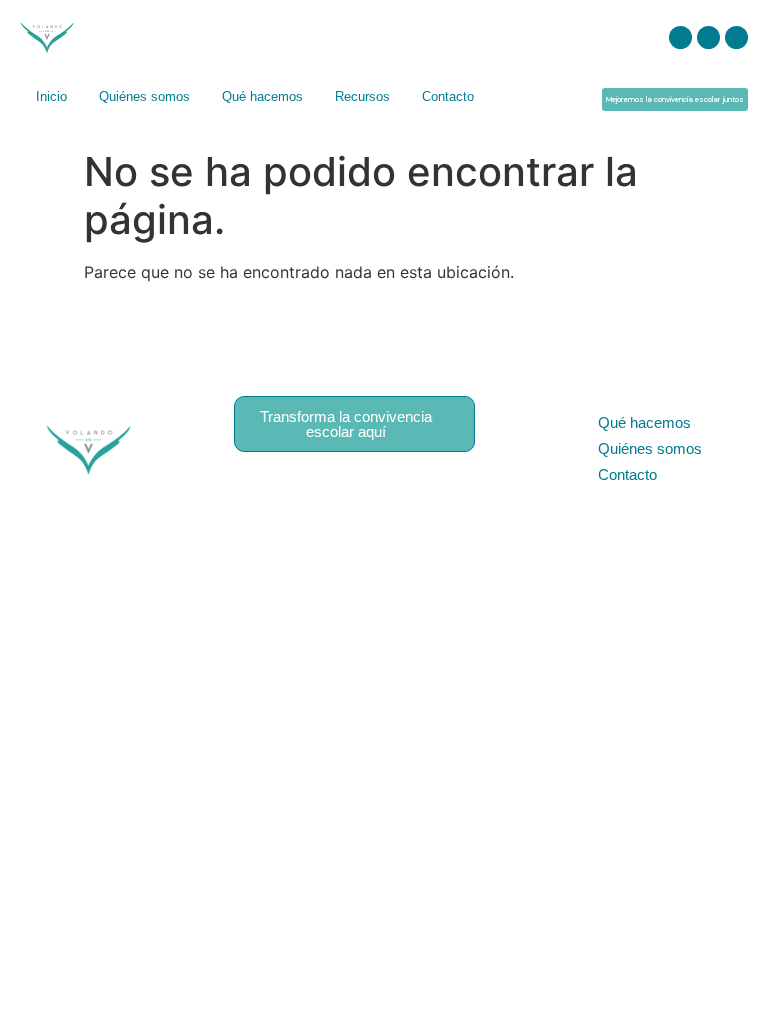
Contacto (448, 96)
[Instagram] (680, 37)
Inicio (51, 96)
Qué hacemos (262, 96)
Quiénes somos (144, 96)
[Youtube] (736, 37)
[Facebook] (421, 487)
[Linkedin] (708, 37)
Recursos (362, 96)
